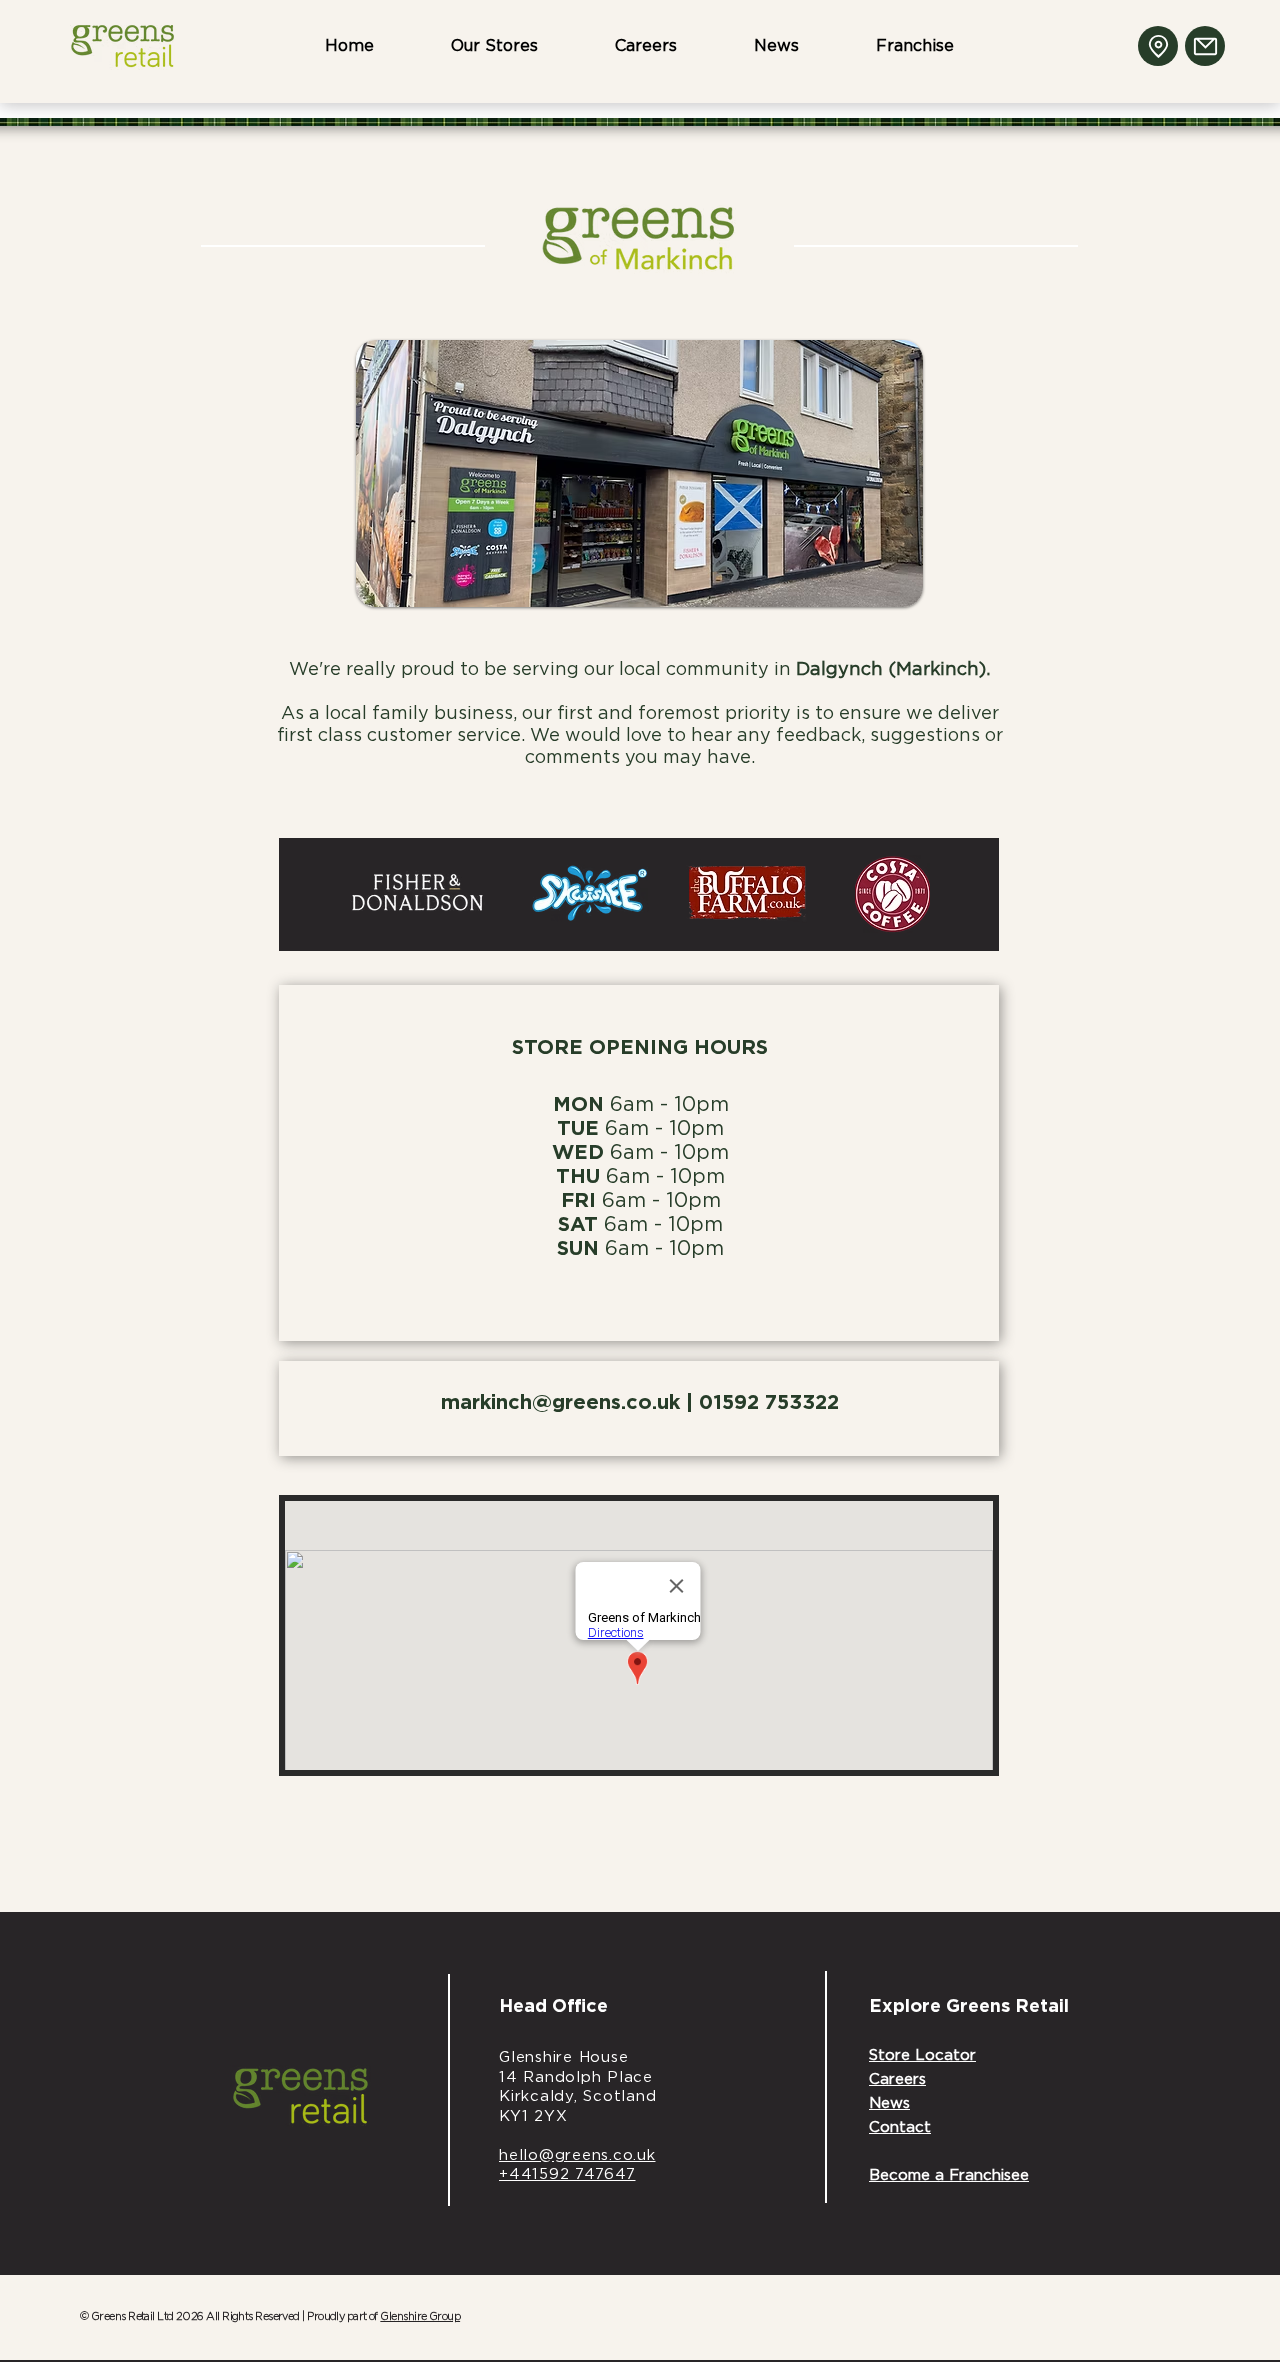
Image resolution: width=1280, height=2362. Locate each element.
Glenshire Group (420, 2316)
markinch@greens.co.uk (560, 1403)
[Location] (1158, 46)
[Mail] (1205, 46)
